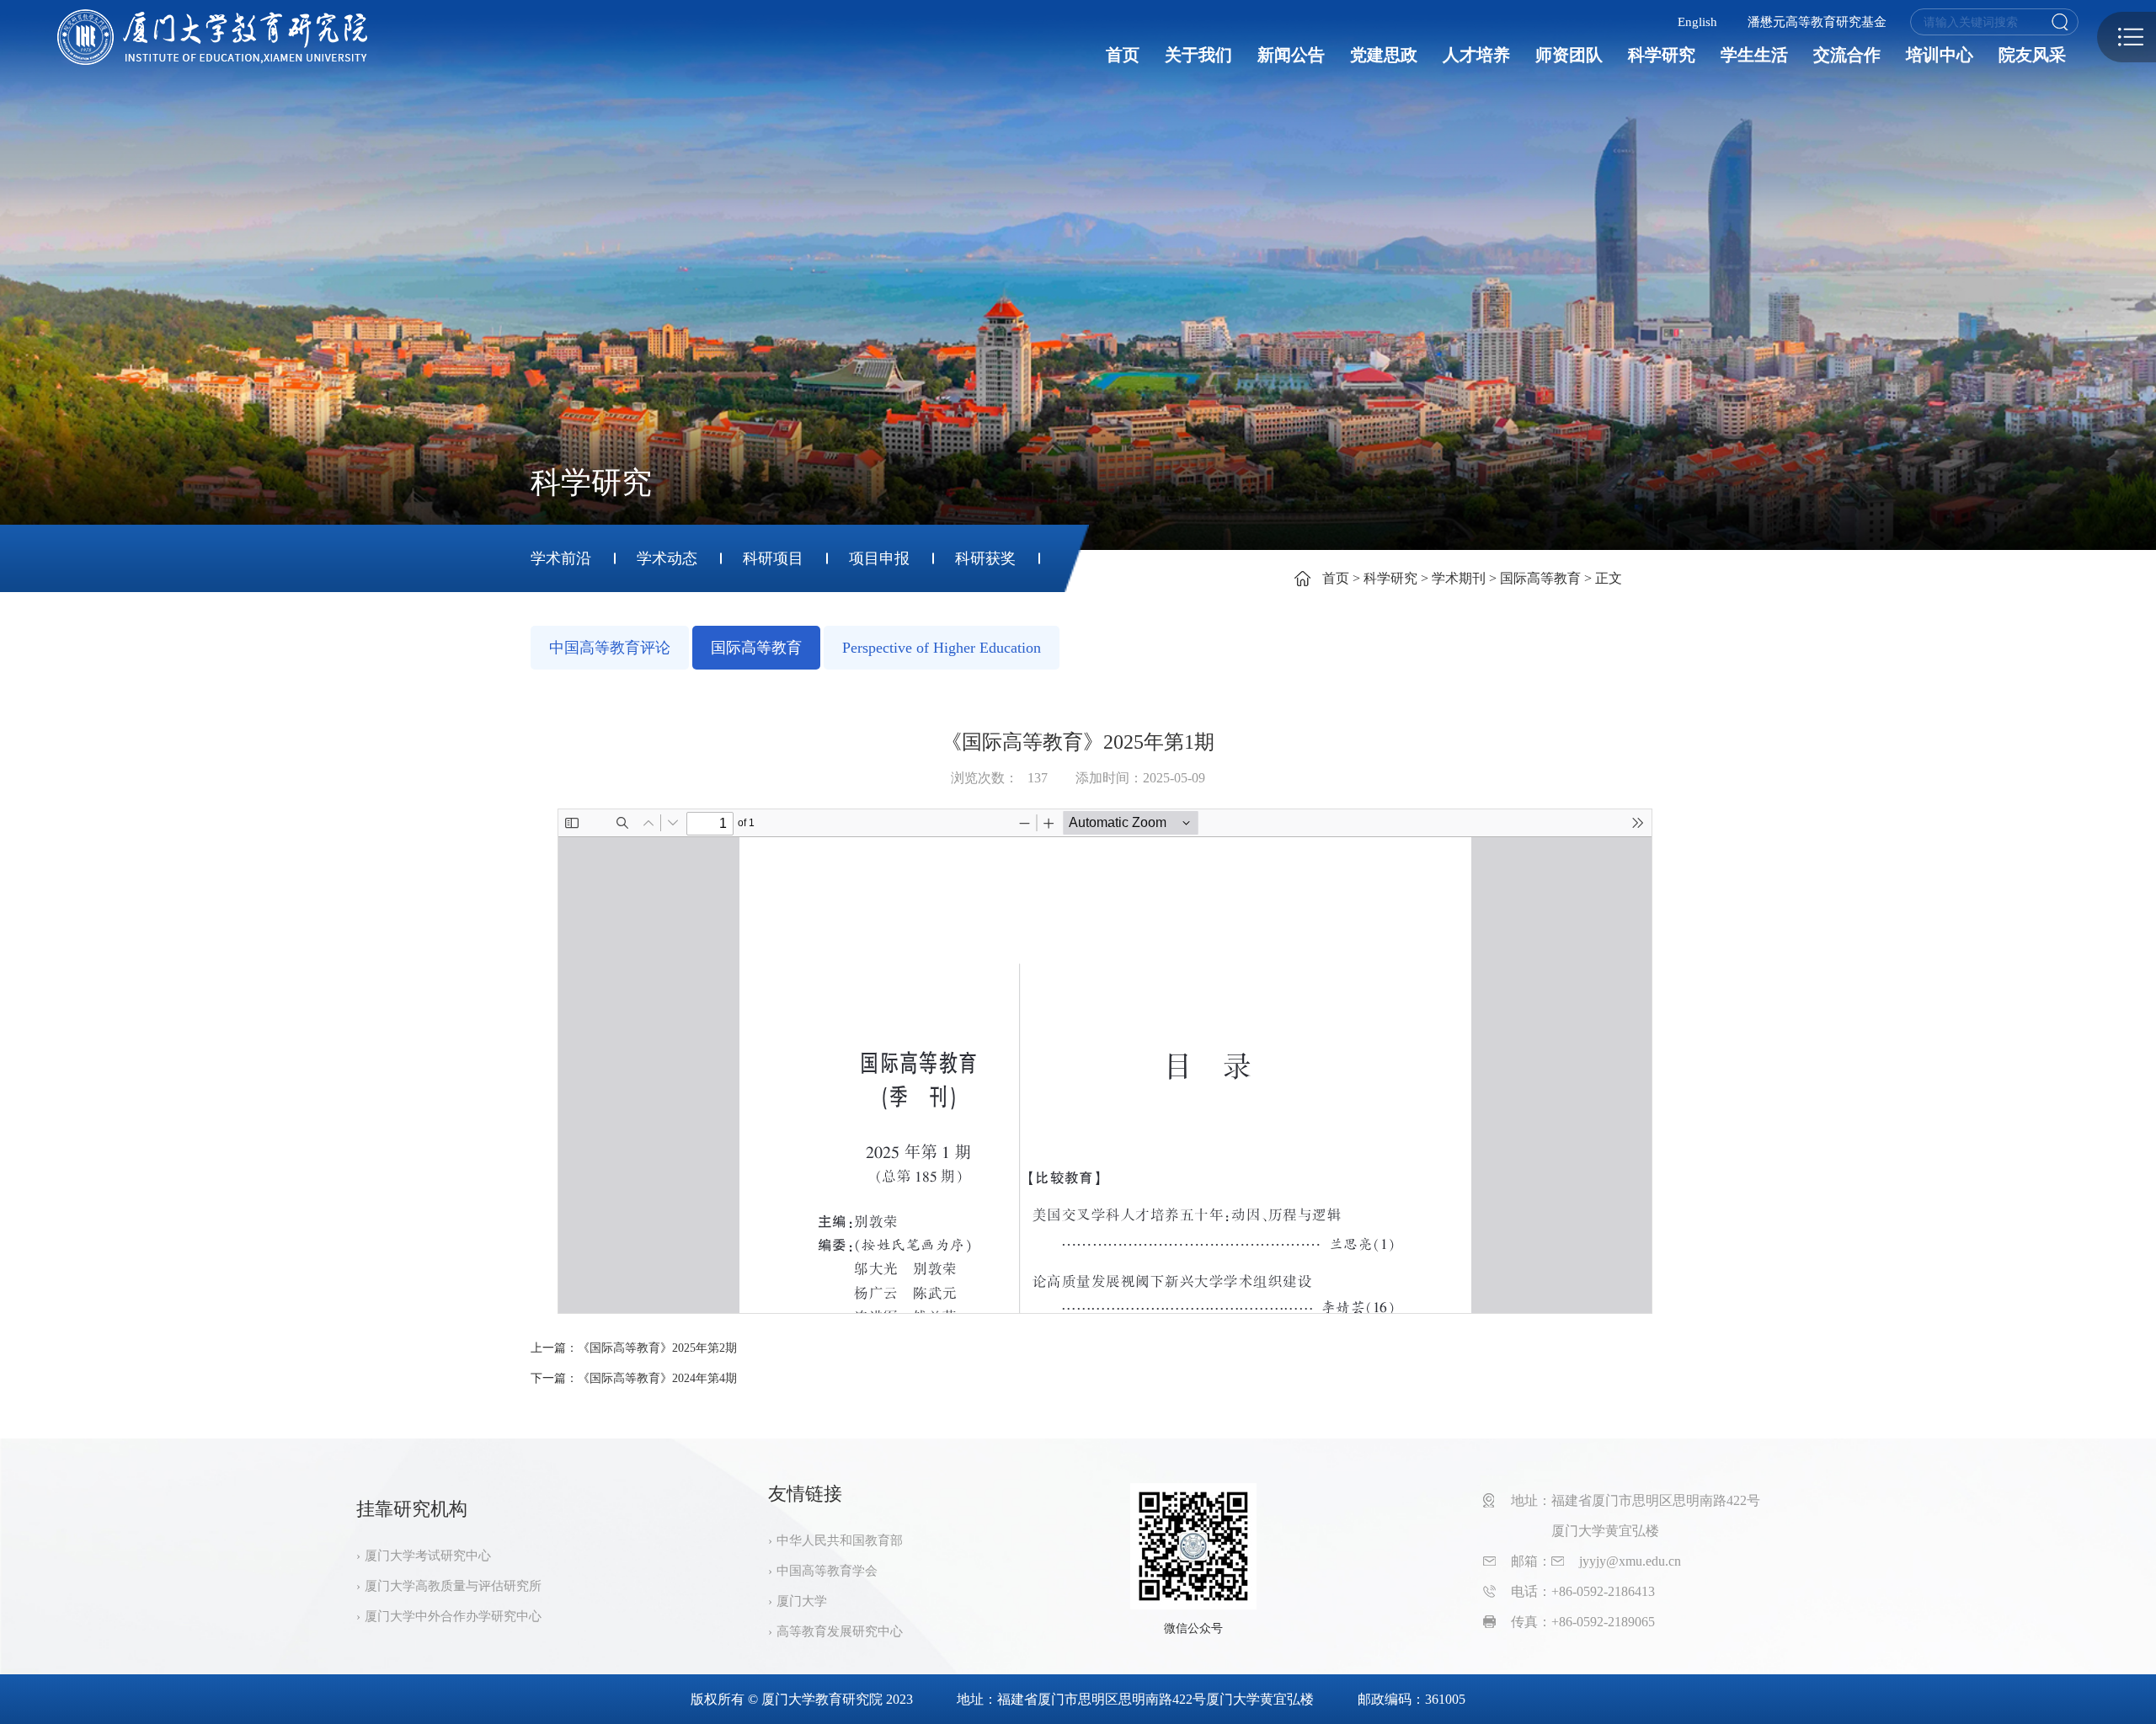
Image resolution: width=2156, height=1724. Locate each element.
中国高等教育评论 (610, 648)
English (1697, 22)
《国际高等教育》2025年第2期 (657, 1348)
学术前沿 (561, 558)
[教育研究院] (212, 37)
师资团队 (1569, 55)
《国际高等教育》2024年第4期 (657, 1378)
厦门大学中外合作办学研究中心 (453, 1616)
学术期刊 (1459, 578)
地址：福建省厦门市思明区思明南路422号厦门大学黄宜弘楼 (1135, 1699)
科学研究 (1662, 55)
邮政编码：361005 (1412, 1699)
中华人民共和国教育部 (840, 1540)
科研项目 (773, 558)
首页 (1123, 55)
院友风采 (2032, 55)
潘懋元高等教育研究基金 (1817, 22)
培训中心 (1940, 55)
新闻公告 (1291, 55)
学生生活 (1754, 55)
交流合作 (1847, 55)
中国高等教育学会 (827, 1571)
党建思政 (1384, 55)
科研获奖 (985, 558)
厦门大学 (802, 1601)
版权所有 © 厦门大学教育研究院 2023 (802, 1699)
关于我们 (1198, 55)
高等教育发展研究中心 (840, 1631)
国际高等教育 (1540, 578)
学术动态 (667, 558)
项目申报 (879, 558)
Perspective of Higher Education (942, 648)
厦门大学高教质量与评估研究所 (453, 1586)
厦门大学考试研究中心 (428, 1556)
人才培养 (1476, 55)
